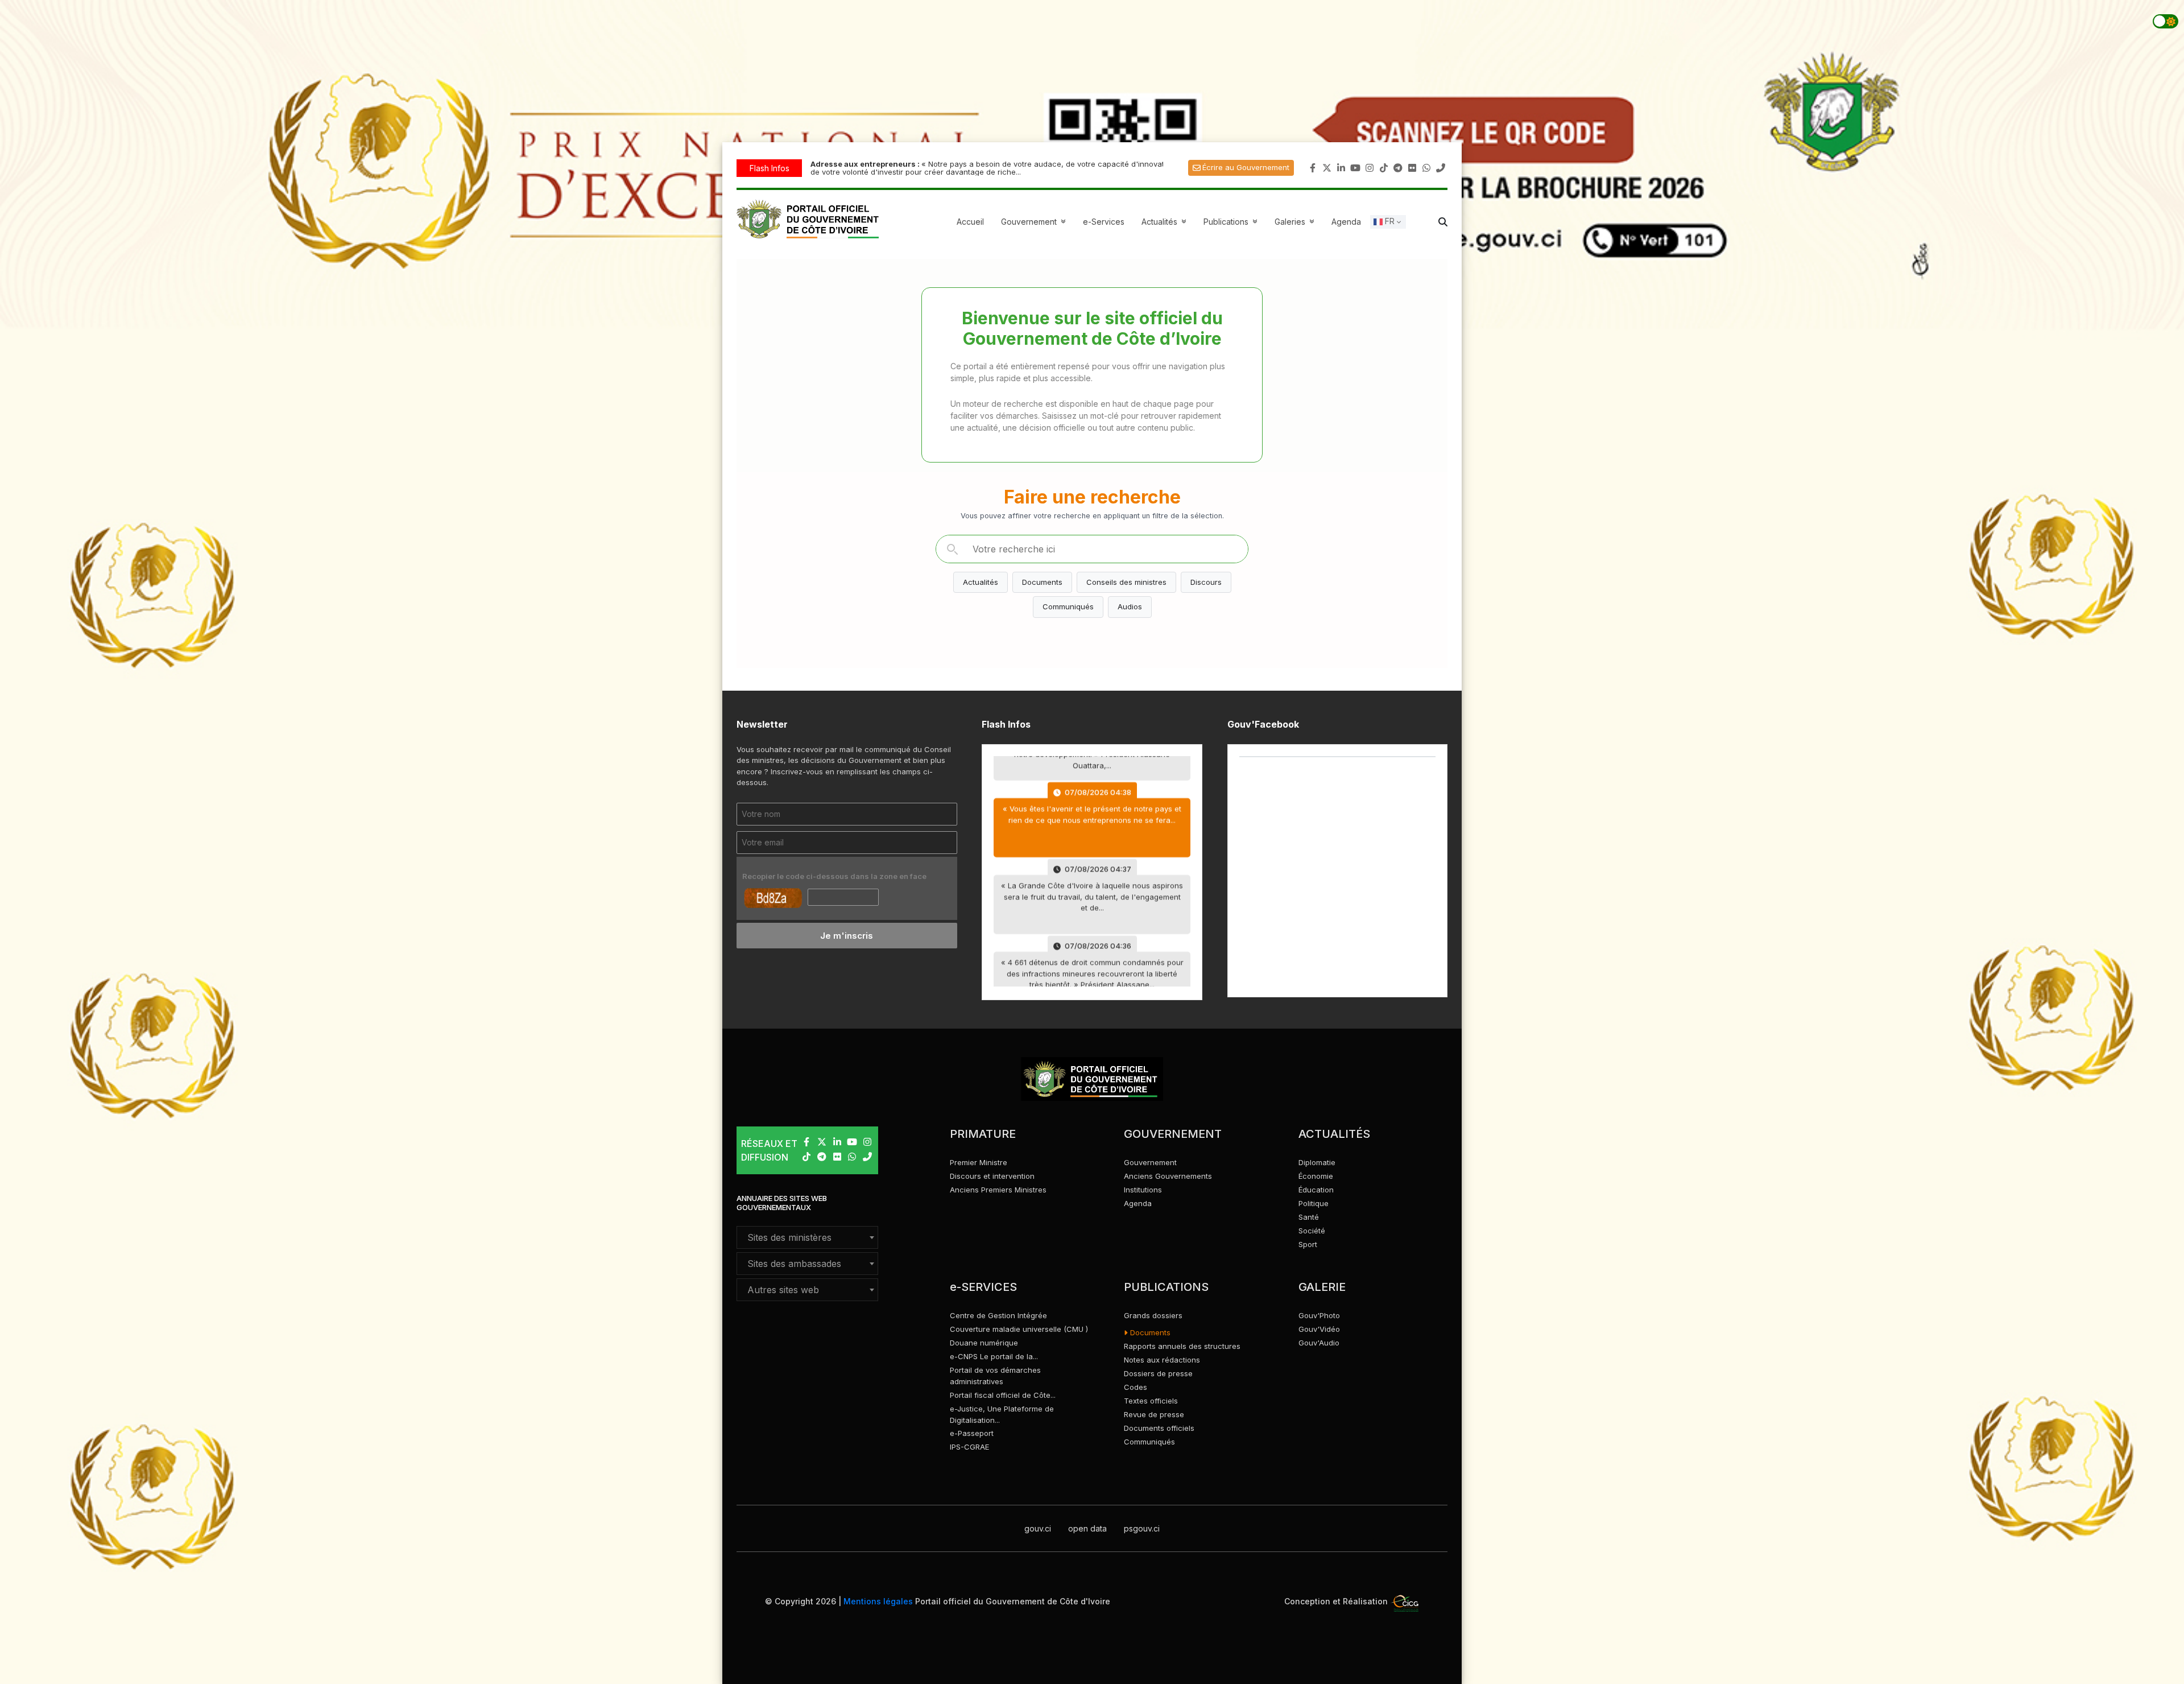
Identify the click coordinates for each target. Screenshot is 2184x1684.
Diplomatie (1317, 1162)
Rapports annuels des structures (1182, 1346)
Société (1312, 1231)
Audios (1130, 606)
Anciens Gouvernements (1168, 1176)
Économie (1316, 1176)
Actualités (1165, 222)
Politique (1314, 1203)
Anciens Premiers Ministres (998, 1190)
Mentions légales (878, 1601)
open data (1087, 1528)
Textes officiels (1151, 1401)
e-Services (1104, 222)
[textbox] (807, 1237)
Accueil (970, 222)
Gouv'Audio (1319, 1343)
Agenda (1346, 222)
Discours (1206, 582)
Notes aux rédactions (1162, 1360)
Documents (1042, 582)
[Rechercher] (952, 549)
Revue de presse (1154, 1414)
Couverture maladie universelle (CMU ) (1019, 1329)
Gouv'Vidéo (1319, 1329)
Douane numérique (984, 1343)
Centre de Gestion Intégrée (998, 1315)
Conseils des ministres (1126, 582)
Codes (1136, 1387)
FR (1389, 221)
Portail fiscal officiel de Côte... (1003, 1395)
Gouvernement (1150, 1162)
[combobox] (807, 1237)
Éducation (1316, 1190)
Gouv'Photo (1319, 1315)
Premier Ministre (979, 1162)
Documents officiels (1159, 1428)
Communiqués (1068, 606)
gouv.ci (1038, 1528)
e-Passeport (972, 1433)
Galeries (1296, 222)
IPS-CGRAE (969, 1447)
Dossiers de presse (1158, 1373)
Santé (1309, 1217)
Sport (1308, 1244)
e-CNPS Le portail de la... (994, 1356)
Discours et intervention (992, 1176)
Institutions (1143, 1190)
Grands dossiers (1153, 1315)
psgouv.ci (1142, 1528)
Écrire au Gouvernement (1246, 167)
